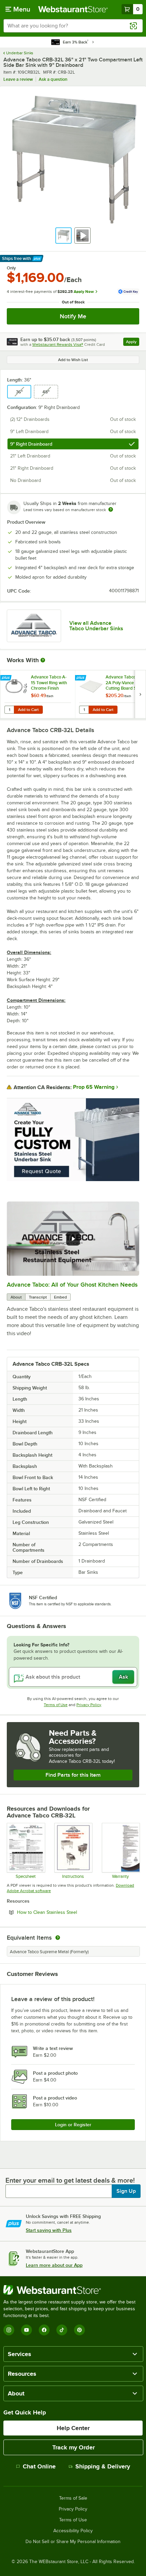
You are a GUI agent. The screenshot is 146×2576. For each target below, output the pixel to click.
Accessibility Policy (73, 2531)
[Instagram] (9, 2330)
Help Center (73, 2428)
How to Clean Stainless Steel (66, 1912)
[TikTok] (62, 2330)
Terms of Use (56, 1705)
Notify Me (73, 316)
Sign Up (126, 2191)
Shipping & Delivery (103, 2466)
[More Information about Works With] (43, 660)
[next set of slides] (140, 694)
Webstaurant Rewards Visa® (58, 344)
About (16, 1297)
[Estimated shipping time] (111, 509)
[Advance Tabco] (34, 626)
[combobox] (73, 26)
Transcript (38, 1297)
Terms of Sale (73, 2498)
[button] (63, 236)
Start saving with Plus (49, 2230)
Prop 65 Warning (94, 1087)
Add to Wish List (73, 360)
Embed (60, 1297)
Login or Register (73, 2125)
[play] (73, 1239)
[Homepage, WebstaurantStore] (73, 9)
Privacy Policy (89, 1705)
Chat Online (39, 2466)
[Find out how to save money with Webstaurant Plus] (7, 678)
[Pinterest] (79, 2330)
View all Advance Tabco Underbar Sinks (96, 626)
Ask (123, 1677)
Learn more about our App (54, 2265)
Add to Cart (28, 710)
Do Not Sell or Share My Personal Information (73, 2542)
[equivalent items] (58, 1938)
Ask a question (53, 79)
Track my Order (74, 2447)
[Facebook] (44, 2330)
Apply (133, 343)
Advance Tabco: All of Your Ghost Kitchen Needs (72, 1285)
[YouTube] (26, 2330)
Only (11, 268)
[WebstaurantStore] (73, 2290)
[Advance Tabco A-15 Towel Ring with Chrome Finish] (38, 694)
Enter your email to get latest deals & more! (70, 2180)
